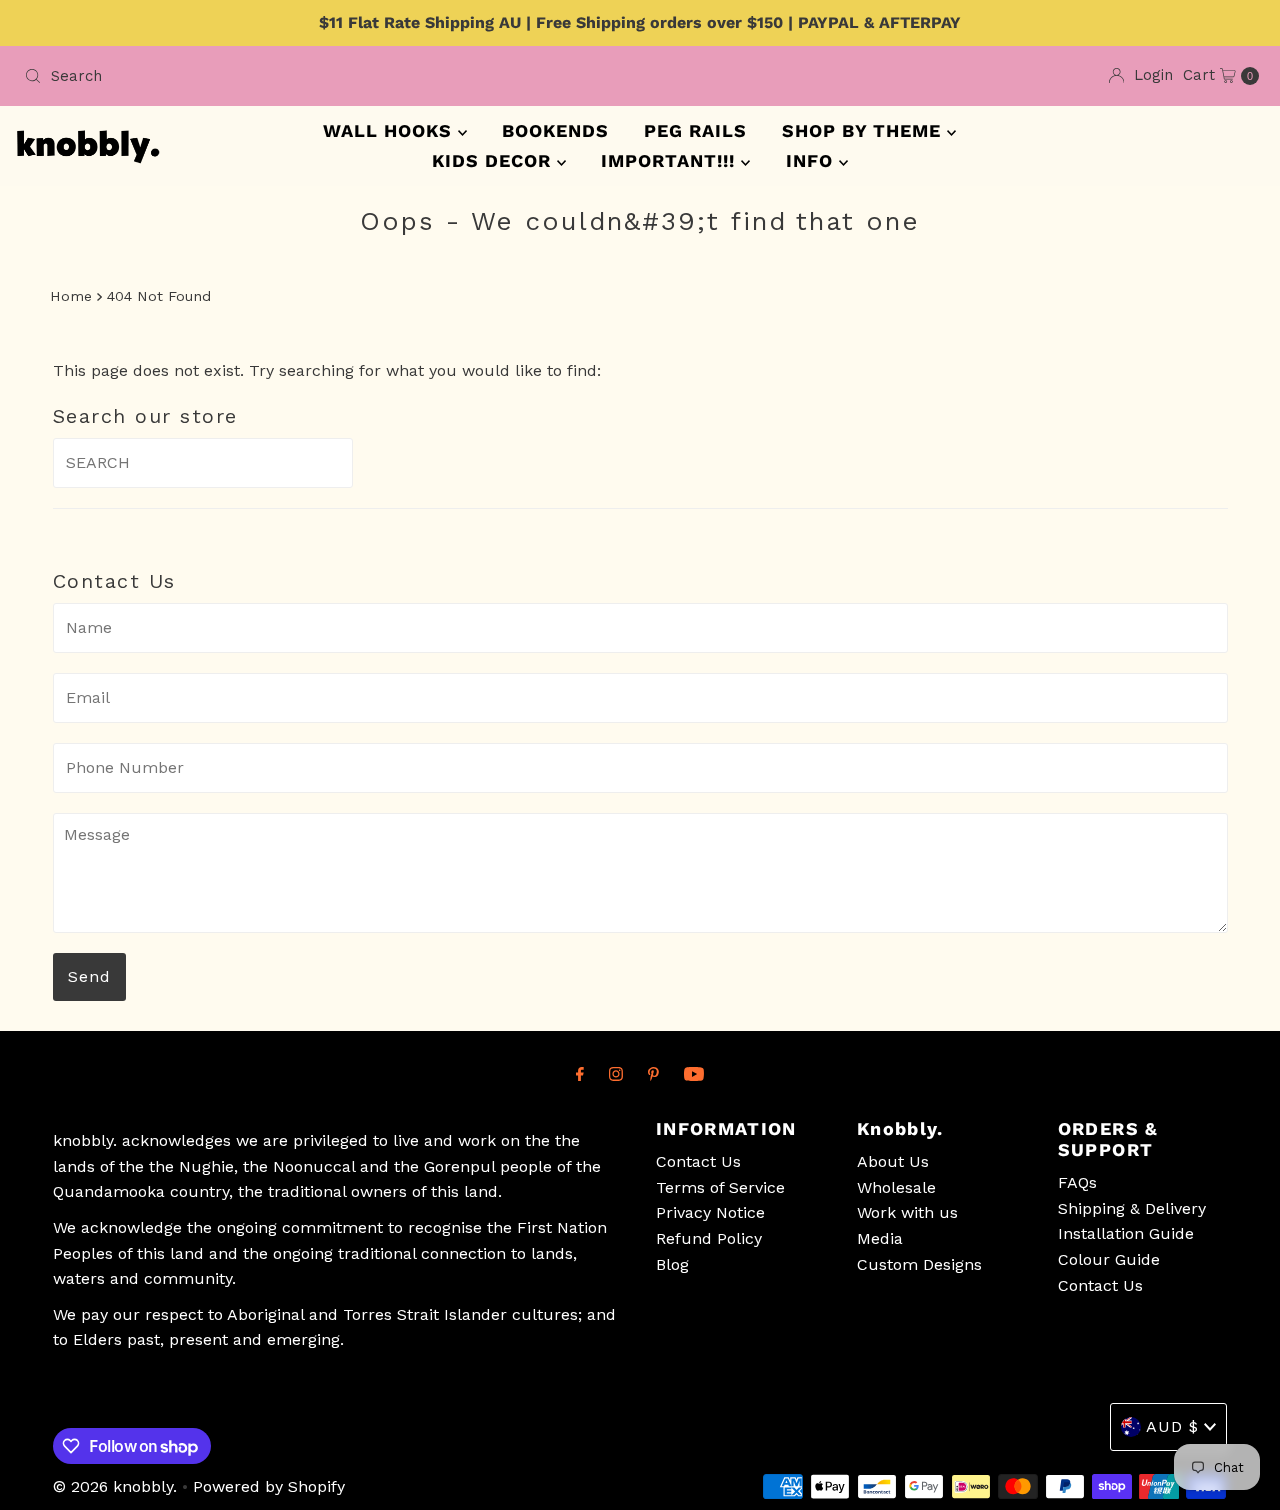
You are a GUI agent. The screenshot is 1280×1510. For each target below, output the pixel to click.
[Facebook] (580, 1074)
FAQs (1077, 1182)
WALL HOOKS (390, 130)
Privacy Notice (710, 1212)
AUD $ (1172, 1426)
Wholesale (896, 1187)
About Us (893, 1161)
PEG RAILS (695, 130)
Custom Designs (919, 1264)
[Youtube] (694, 1074)
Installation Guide (1126, 1233)
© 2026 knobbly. (115, 1486)
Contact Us (698, 1161)
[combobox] (324, 76)
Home (71, 296)
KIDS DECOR (494, 160)
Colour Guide (1109, 1259)
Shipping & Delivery (1132, 1208)
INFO (812, 160)
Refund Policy (709, 1238)
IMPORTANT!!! (671, 160)
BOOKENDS (555, 130)
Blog (672, 1264)
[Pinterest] (653, 1074)
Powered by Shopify (269, 1486)
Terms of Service (720, 1187)
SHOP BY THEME (864, 130)
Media (880, 1238)
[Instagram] (616, 1074)
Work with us (907, 1212)
